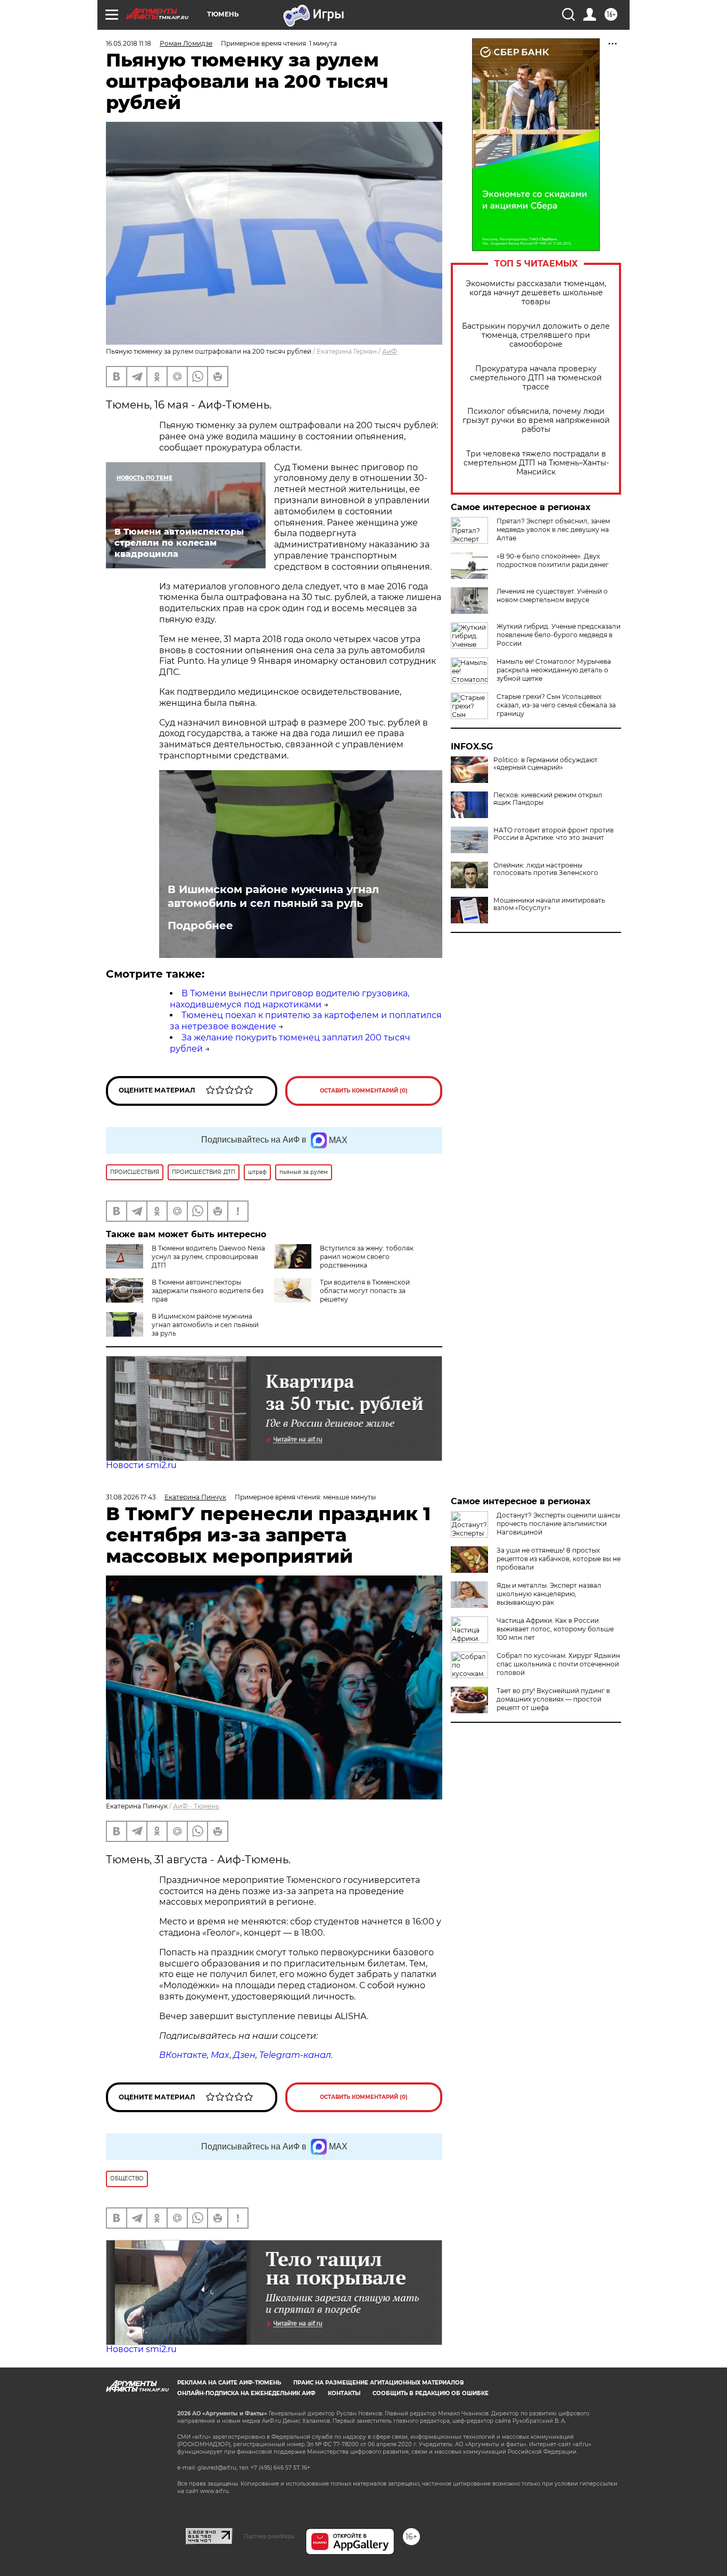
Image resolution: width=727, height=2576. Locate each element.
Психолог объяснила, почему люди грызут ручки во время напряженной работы (536, 420)
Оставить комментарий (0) (364, 1091)
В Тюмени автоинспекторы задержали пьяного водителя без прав (208, 1291)
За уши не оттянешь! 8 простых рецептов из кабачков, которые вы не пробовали (559, 1559)
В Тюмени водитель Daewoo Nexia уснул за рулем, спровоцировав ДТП (208, 1257)
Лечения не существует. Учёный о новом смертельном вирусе (552, 595)
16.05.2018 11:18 (129, 43)
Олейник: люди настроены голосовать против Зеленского (546, 869)
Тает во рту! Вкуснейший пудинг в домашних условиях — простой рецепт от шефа (553, 1699)
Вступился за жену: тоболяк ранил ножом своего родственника (367, 1257)
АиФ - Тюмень (196, 1806)
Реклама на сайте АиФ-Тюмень (229, 2383)
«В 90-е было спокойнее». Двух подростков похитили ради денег (553, 560)
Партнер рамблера (269, 2536)
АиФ (390, 351)
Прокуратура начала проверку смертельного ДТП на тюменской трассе (536, 378)
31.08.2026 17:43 (131, 1497)
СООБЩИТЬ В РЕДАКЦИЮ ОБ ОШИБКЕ (431, 2393)
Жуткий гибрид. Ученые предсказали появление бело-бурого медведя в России (559, 635)
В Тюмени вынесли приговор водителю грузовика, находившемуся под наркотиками (290, 999)
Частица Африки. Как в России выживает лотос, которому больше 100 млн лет (555, 1629)
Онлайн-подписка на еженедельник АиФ (246, 2393)
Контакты (344, 2393)
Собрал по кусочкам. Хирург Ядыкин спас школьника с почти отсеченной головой (558, 1664)
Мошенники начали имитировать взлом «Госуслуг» (549, 904)
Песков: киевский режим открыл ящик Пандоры (548, 799)
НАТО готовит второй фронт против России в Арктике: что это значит (553, 834)
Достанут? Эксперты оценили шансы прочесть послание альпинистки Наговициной (558, 1524)
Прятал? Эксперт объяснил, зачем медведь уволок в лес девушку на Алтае (553, 530)
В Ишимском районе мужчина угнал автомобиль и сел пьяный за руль (273, 896)
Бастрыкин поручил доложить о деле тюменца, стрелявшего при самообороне (536, 335)
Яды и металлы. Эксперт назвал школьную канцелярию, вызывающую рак (549, 1594)
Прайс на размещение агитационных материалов (379, 2383)
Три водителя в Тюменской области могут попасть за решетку (365, 1291)
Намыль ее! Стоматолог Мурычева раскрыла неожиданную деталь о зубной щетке (554, 670)
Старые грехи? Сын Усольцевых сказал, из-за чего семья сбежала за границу (556, 705)
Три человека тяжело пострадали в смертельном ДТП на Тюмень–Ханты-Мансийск (536, 463)
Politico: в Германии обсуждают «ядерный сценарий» (546, 764)
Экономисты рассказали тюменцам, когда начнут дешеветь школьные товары (536, 293)
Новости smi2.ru (141, 1465)
